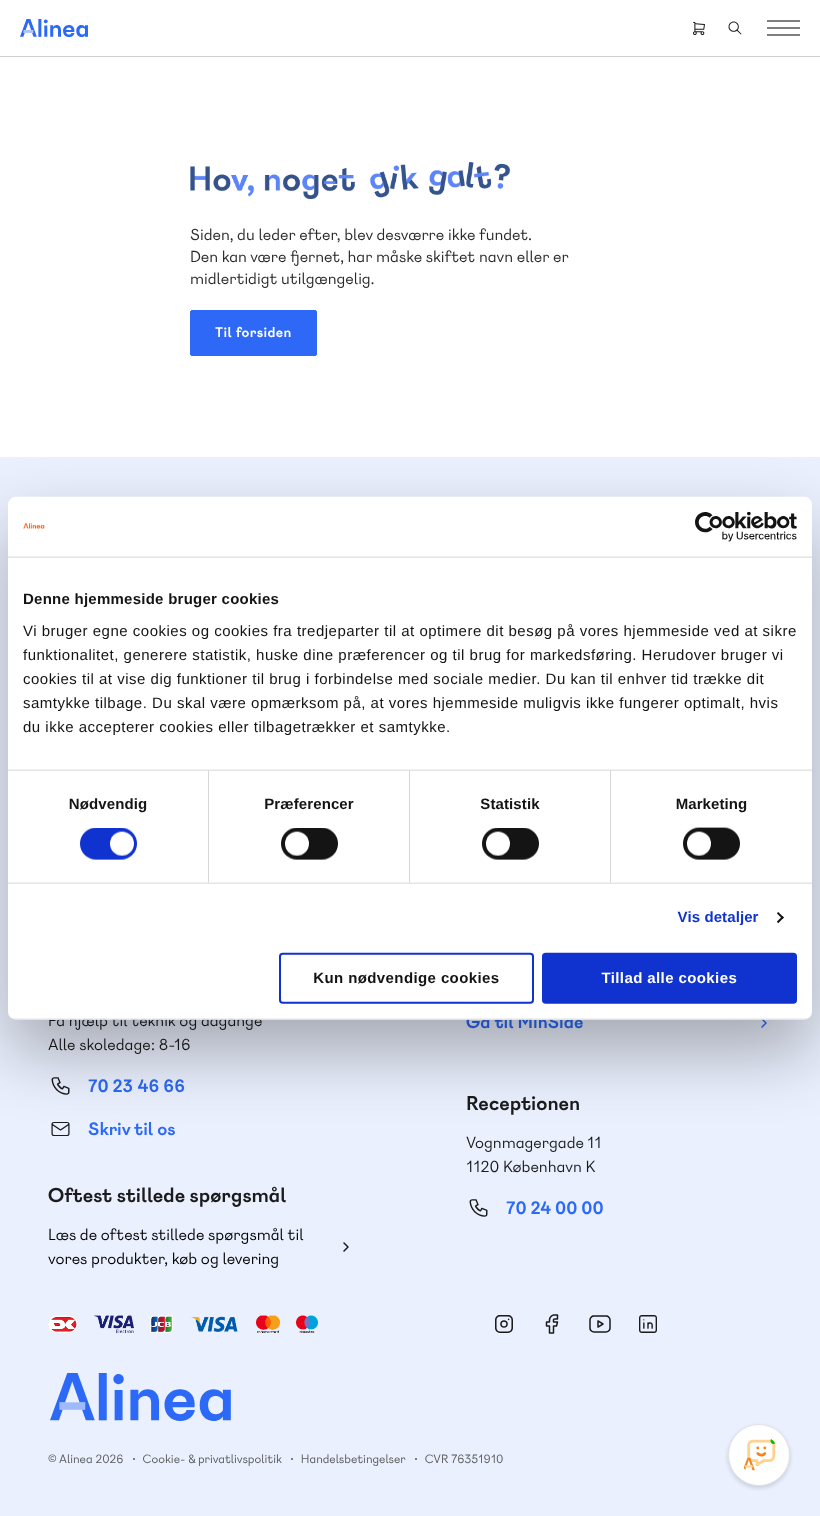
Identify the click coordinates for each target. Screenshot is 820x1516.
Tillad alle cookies (669, 977)
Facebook (552, 1324)
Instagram (504, 1324)
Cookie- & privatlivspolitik (212, 1459)
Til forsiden (253, 333)
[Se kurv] (699, 28)
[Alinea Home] (410, 1399)
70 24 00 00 (555, 1208)
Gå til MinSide (524, 1022)
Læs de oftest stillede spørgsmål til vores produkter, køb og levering (176, 1246)
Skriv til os (131, 1129)
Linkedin (648, 1324)
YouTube (600, 1324)
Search (735, 28)
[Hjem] (54, 28)
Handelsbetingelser (353, 1459)
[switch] (309, 844)
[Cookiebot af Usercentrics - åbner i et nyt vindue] (709, 527)
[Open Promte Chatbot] (759, 1455)
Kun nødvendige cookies (406, 977)
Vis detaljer (718, 917)
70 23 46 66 (136, 1086)
